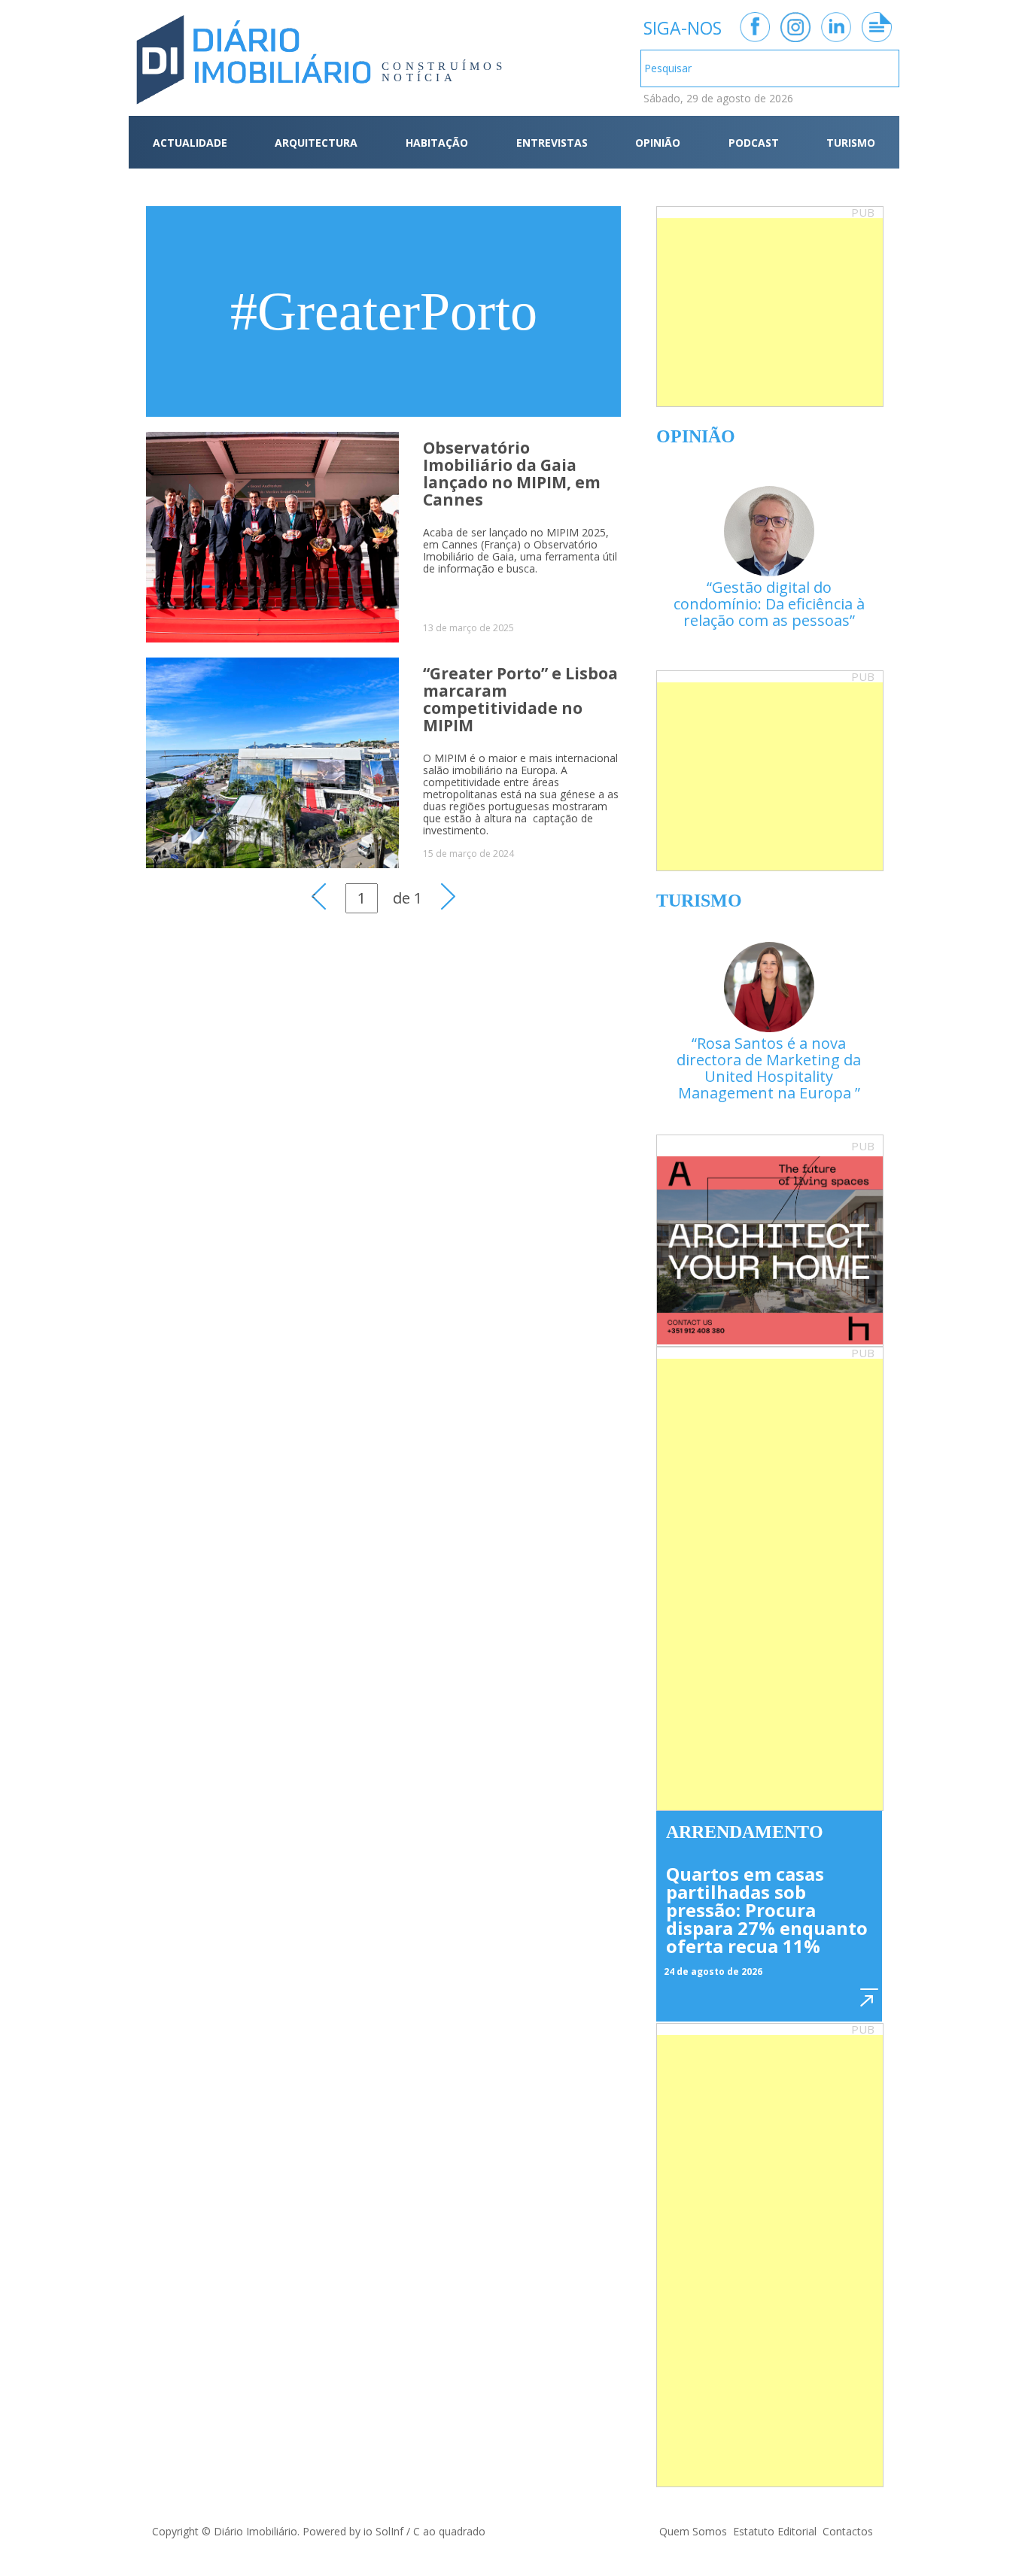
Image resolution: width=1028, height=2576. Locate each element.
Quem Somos (693, 2531)
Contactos (848, 2531)
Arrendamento (745, 1832)
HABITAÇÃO (437, 143)
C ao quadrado (449, 2531)
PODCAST (754, 143)
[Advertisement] (770, 312)
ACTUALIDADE (190, 143)
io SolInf (383, 2531)
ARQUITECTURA (316, 143)
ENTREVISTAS (552, 143)
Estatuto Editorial (775, 2531)
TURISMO (851, 143)
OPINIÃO (658, 143)
